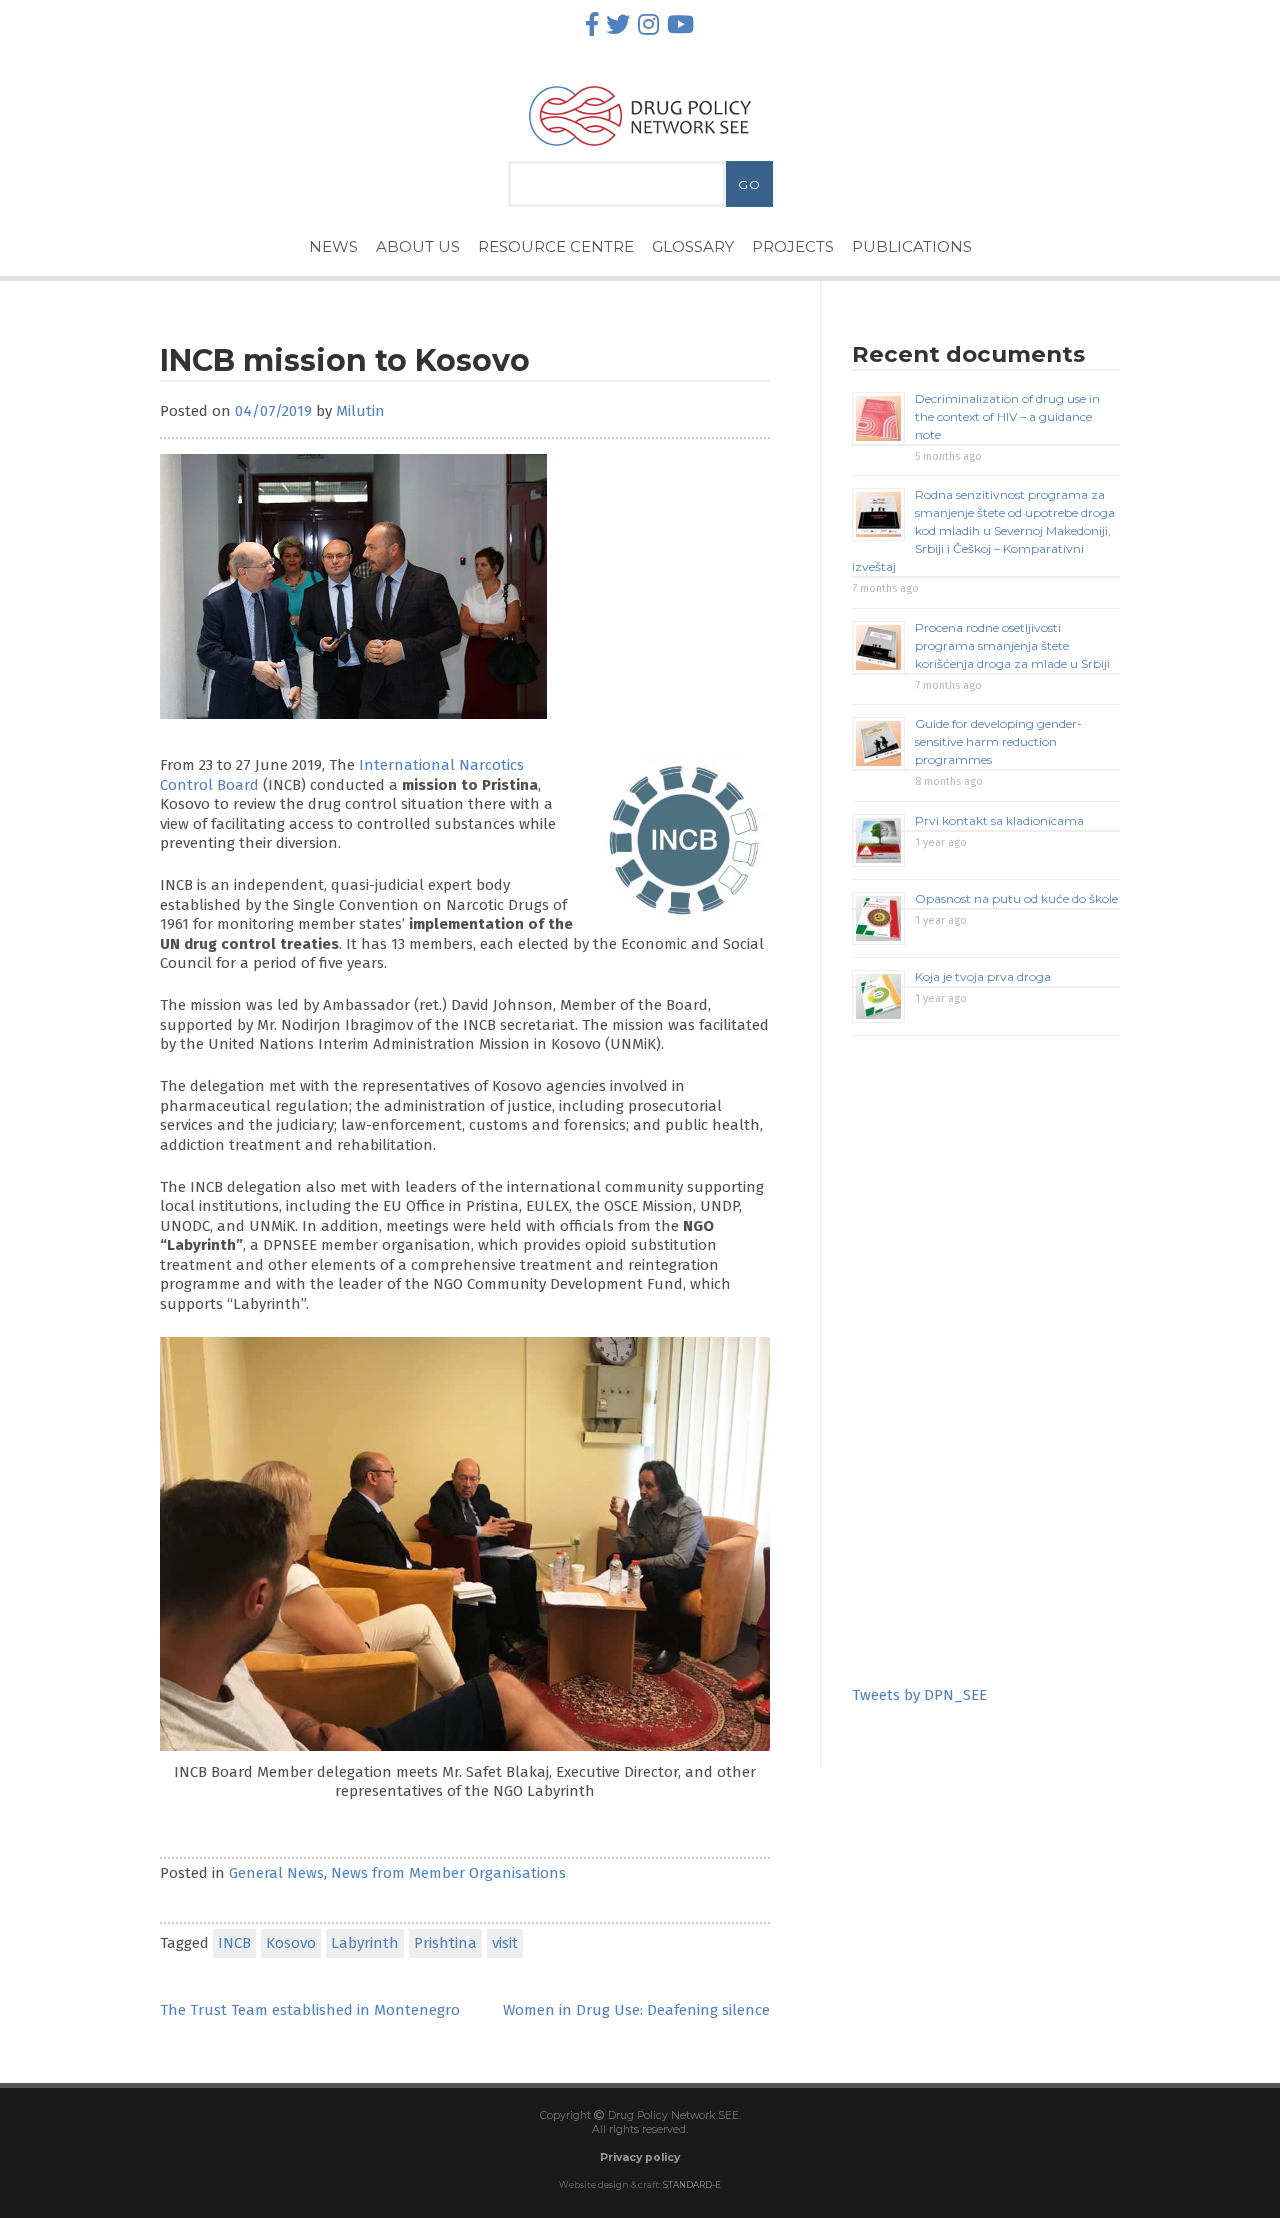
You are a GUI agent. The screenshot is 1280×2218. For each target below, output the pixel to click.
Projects (793, 246)
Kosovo (291, 1943)
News (333, 246)
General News (276, 1873)
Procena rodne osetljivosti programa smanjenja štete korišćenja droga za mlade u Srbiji (1012, 645)
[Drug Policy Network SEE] (640, 151)
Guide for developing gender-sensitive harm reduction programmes (998, 741)
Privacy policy (640, 2157)
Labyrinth (365, 1943)
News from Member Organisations (448, 1873)
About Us (418, 246)
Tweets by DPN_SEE (919, 1695)
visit (505, 1943)
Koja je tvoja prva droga (983, 976)
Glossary (693, 246)
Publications (912, 246)
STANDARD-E (692, 2185)
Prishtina (445, 1943)
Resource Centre (556, 246)
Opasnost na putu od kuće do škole (1016, 898)
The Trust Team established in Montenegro (310, 2010)
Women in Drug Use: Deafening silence (636, 2010)
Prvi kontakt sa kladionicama (999, 820)
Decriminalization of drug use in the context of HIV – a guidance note (1007, 416)
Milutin (360, 411)
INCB (234, 1943)
